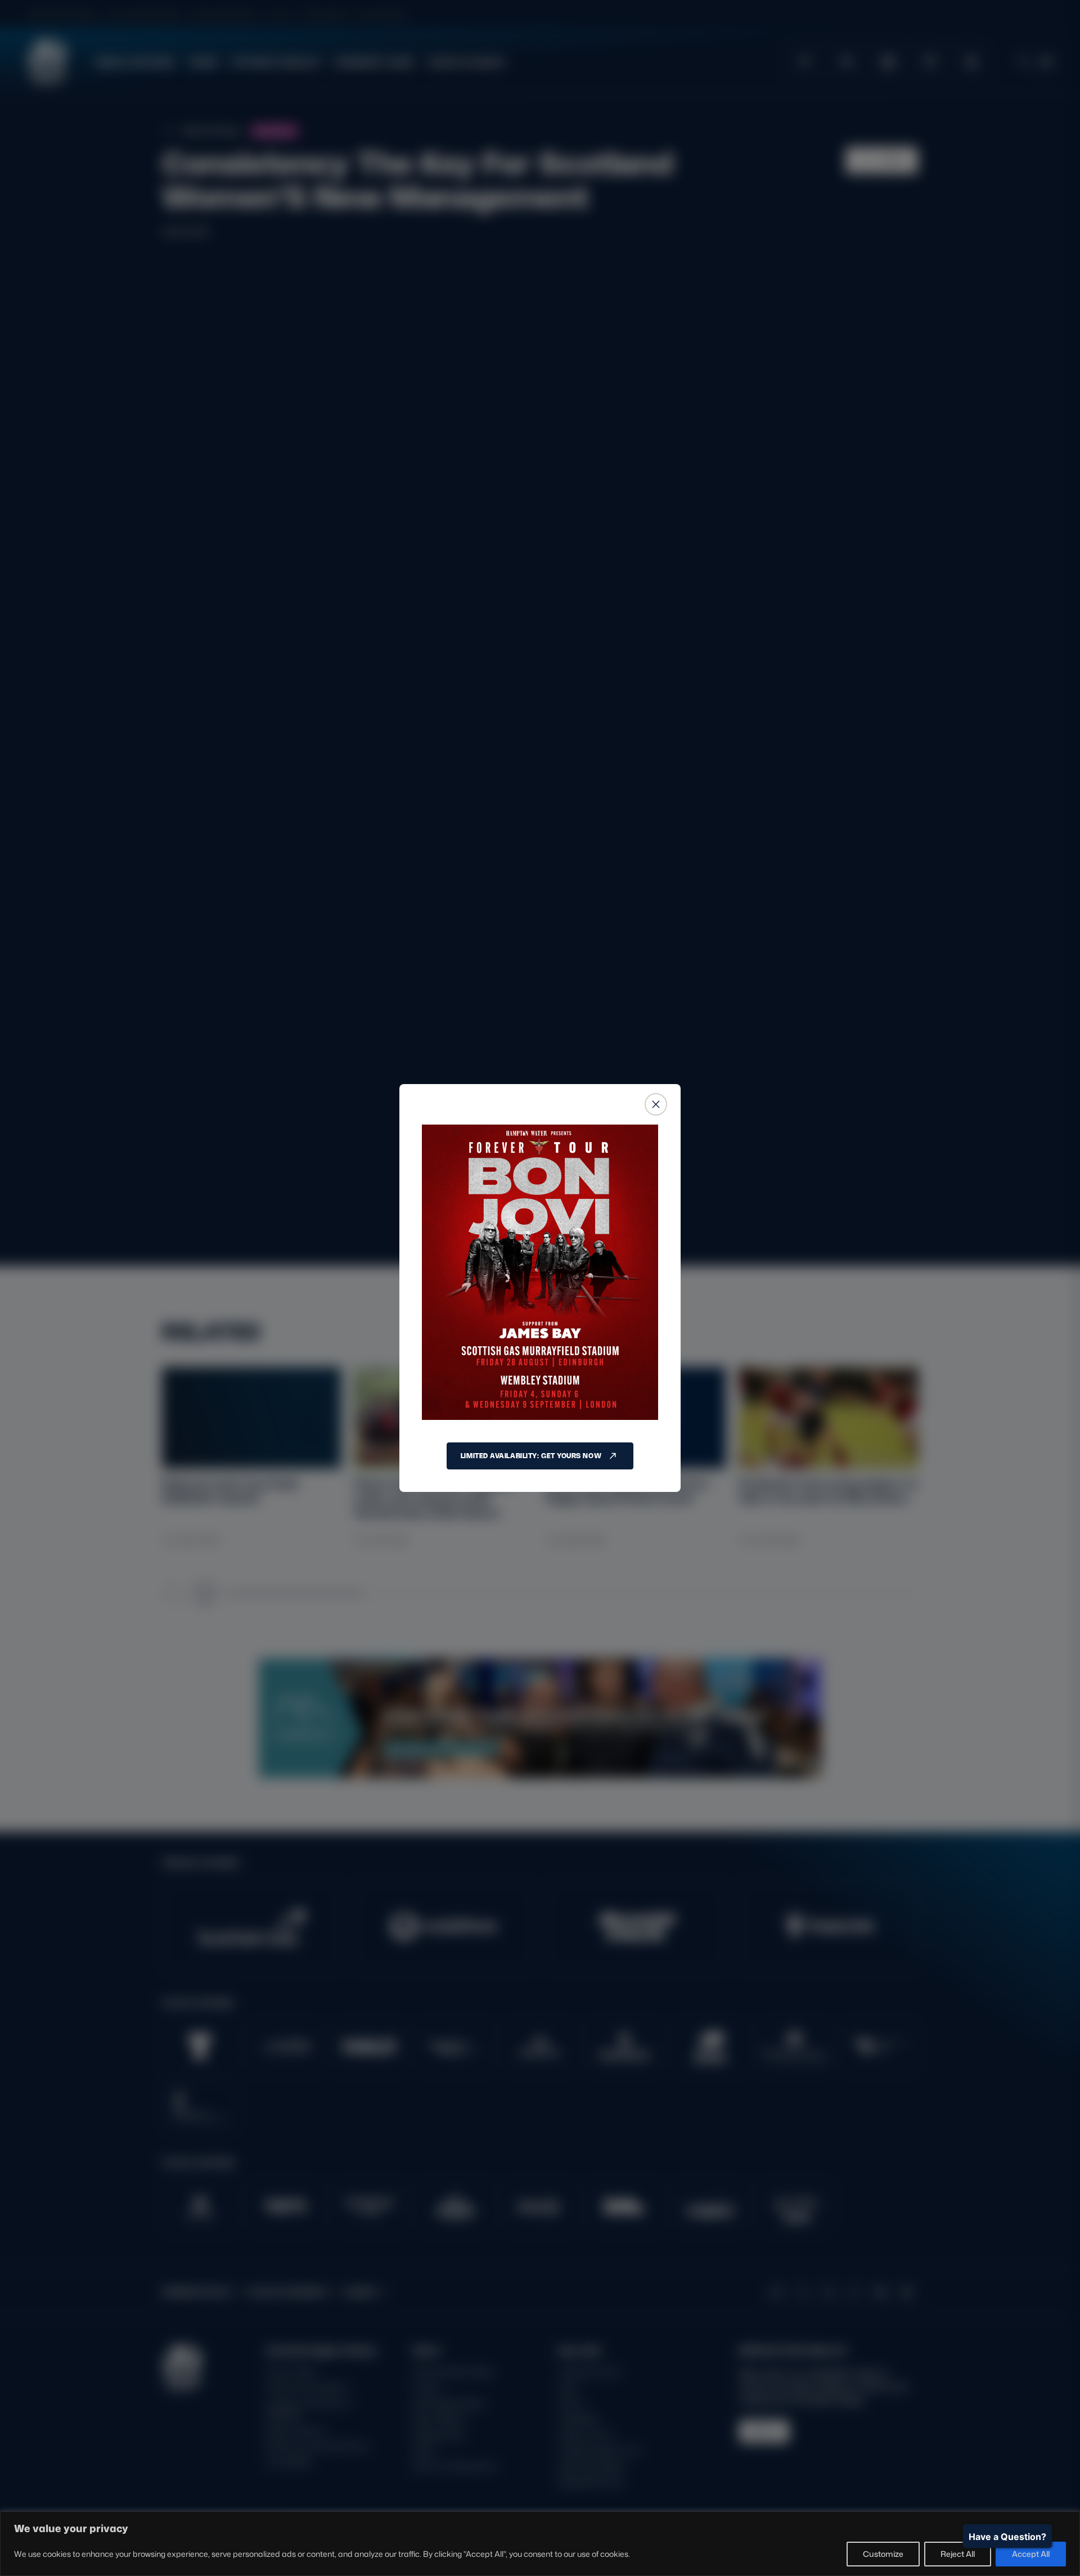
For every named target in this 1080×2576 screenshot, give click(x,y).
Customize (883, 2554)
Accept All (1031, 2554)
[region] (540, 2544)
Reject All (958, 2554)
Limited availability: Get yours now (531, 1456)
